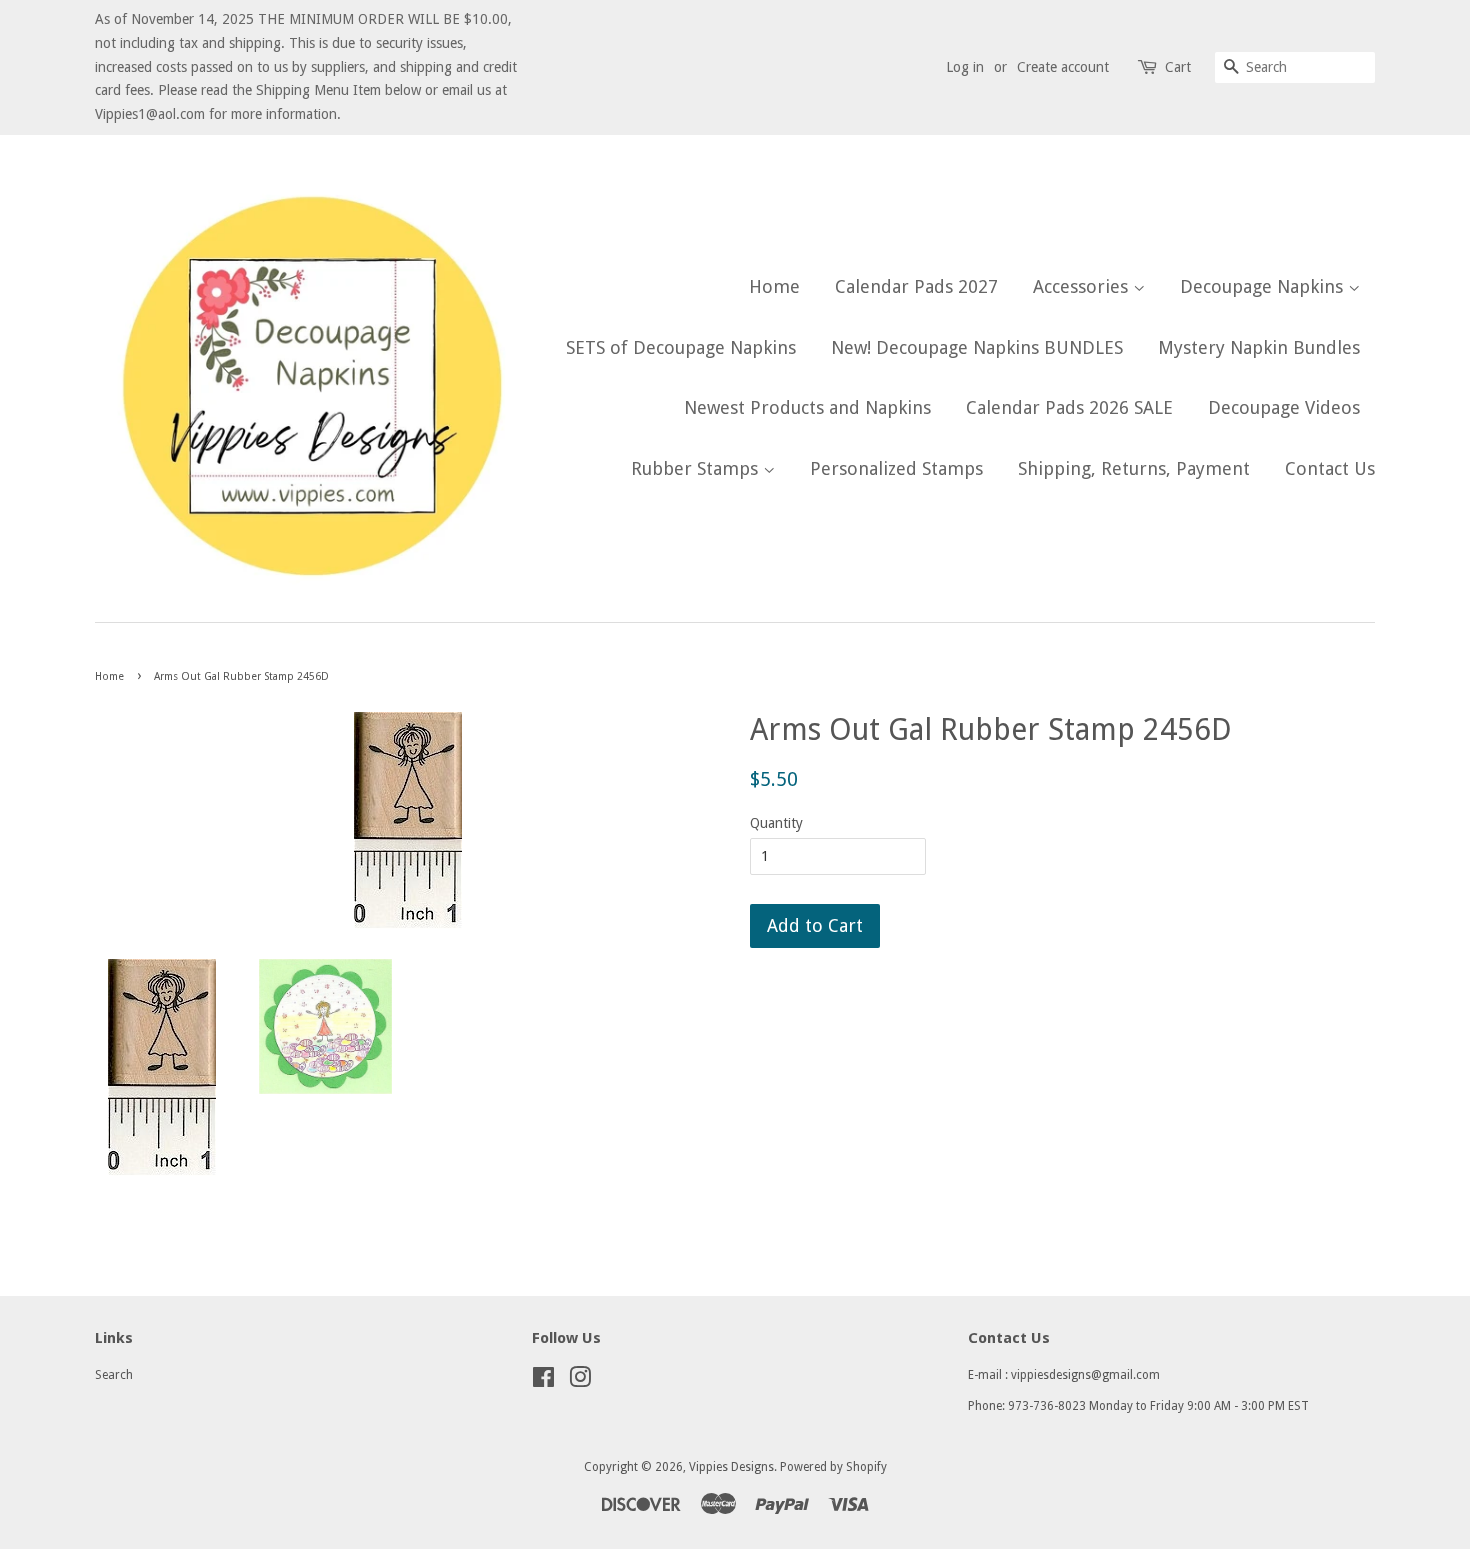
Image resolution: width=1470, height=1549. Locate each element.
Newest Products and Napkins (807, 407)
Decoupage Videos (1284, 407)
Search (114, 1375)
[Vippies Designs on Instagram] (580, 1382)
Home (774, 286)
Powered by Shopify (833, 1467)
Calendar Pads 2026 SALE (1069, 407)
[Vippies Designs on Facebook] (543, 1382)
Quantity (776, 823)
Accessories (1083, 286)
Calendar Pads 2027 (916, 286)
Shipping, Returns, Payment (1134, 468)
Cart (1178, 67)
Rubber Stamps (697, 468)
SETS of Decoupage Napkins (681, 347)
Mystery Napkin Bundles (1259, 347)
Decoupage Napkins (1264, 286)
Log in (965, 67)
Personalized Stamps (896, 468)
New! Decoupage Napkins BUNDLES (977, 347)
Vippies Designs (731, 1467)
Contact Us (1330, 468)
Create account (1063, 67)
